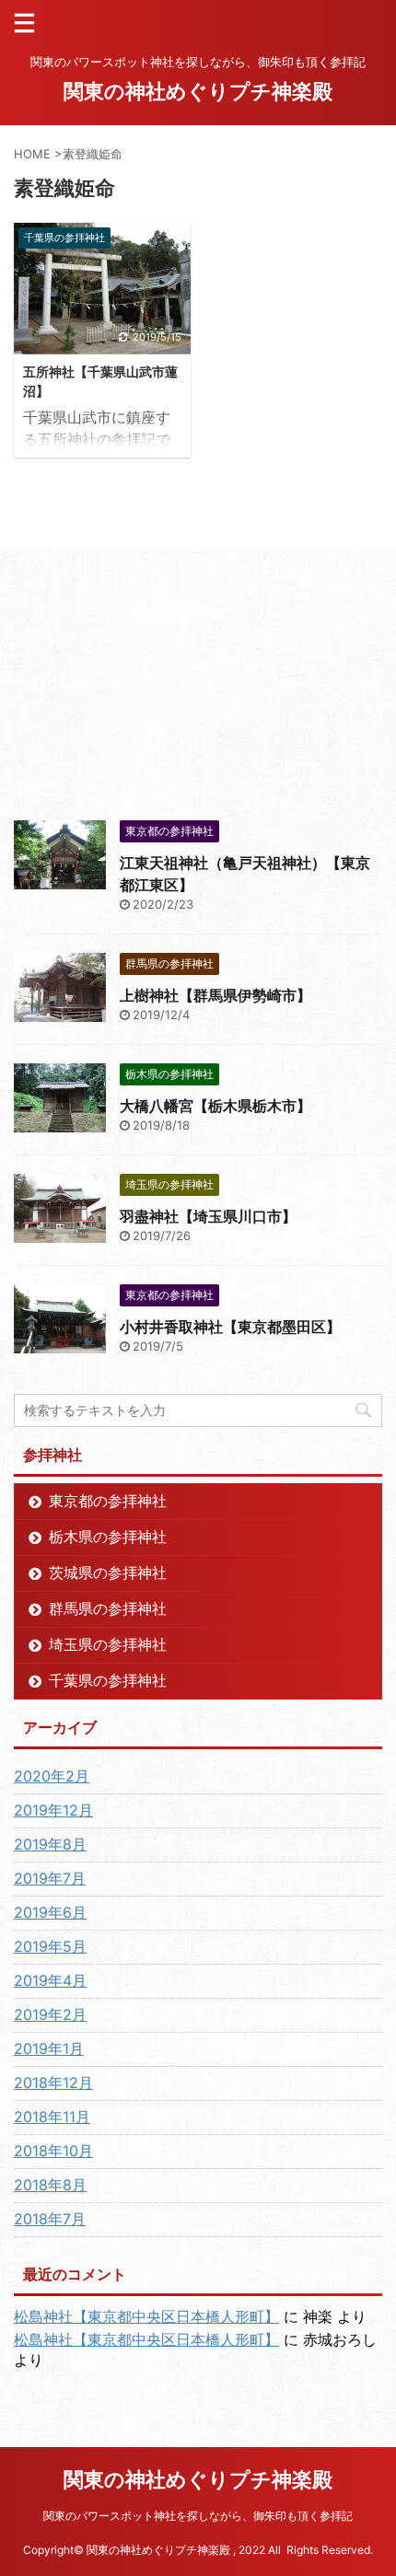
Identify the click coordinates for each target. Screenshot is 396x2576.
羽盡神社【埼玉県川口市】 (208, 1216)
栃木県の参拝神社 (108, 1537)
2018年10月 (53, 2151)
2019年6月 (50, 1912)
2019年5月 (50, 1946)
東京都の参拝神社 (108, 1501)
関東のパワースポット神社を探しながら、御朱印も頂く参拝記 (198, 2516)
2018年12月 (53, 2083)
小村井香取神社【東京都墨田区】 (230, 1327)
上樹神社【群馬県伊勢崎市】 (215, 995)
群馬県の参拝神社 (108, 1608)
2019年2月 (50, 2014)
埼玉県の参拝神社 (108, 1644)
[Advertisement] (152, 683)
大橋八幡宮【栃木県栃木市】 (215, 1106)
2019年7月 (50, 1878)
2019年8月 (50, 1844)
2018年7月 (50, 2219)
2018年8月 (50, 2185)
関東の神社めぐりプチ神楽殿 (198, 91)
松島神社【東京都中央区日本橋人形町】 (146, 2316)
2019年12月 (53, 1810)
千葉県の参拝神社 (108, 1680)
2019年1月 (49, 2048)
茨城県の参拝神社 (108, 1572)
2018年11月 (52, 2117)
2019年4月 (50, 1980)
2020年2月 (52, 1776)
